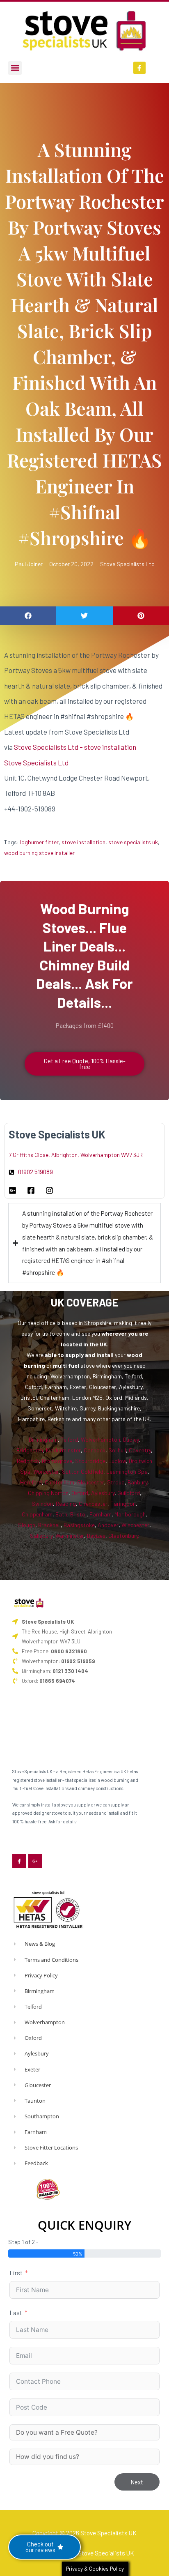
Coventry (140, 1450)
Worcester (46, 1471)
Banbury (137, 1482)
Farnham (100, 1514)
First (16, 2273)
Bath (61, 1514)
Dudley (131, 1439)
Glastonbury (123, 1536)
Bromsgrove (57, 1461)
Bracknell (49, 1525)
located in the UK (84, 1344)
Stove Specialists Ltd (127, 564)
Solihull (117, 1450)
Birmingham (43, 1439)
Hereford (31, 1482)
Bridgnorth (30, 1450)
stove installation (83, 842)
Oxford (80, 1493)
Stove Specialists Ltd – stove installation (75, 747)
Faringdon (123, 1503)
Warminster (70, 1536)
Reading (66, 1503)
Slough (27, 1525)
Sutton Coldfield (83, 1471)
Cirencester (93, 1503)
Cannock (95, 1450)
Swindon (42, 1503)
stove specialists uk (133, 842)
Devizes (96, 1536)
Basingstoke (79, 1525)
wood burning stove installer (39, 853)
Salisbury (41, 1536)
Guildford (129, 1493)
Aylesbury (103, 1493)
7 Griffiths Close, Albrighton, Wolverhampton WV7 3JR (76, 1155)
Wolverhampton (100, 1439)
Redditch (28, 1461)
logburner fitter (39, 842)
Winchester (135, 1525)
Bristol (78, 1514)
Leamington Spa (127, 1471)
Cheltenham (59, 1482)
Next (137, 2482)
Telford (69, 1439)
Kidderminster (63, 1450)
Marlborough (130, 1514)
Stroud (116, 1482)
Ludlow (117, 1461)
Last (16, 2312)
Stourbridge (90, 1461)
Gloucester (91, 1482)
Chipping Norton (48, 1493)
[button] (15, 68)
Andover (108, 1525)
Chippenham (37, 1514)
